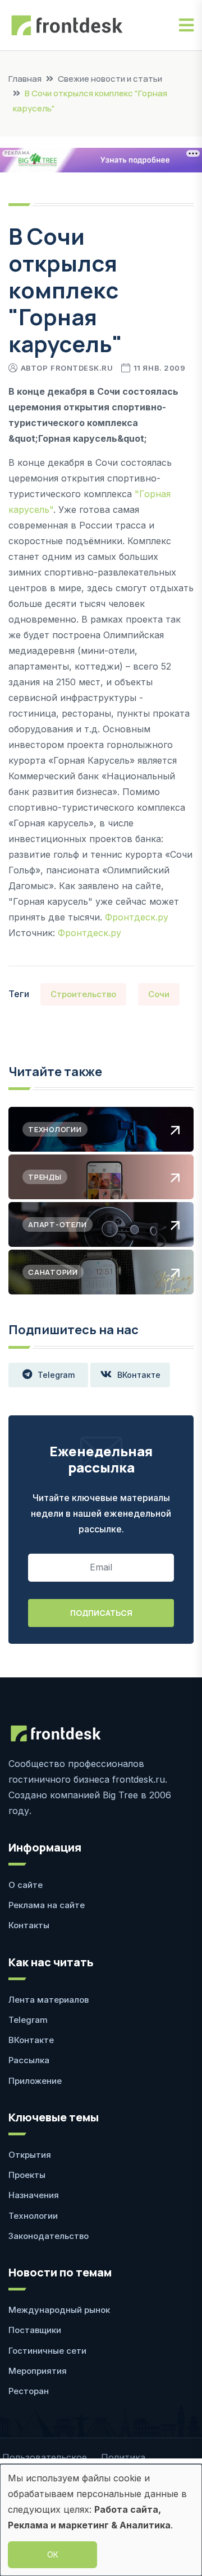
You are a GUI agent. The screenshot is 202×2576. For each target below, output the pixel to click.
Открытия (30, 2155)
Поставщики (35, 2330)
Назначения (34, 2195)
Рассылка (29, 2060)
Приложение (35, 2081)
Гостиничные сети (47, 2351)
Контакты (29, 1925)
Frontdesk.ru (82, 368)
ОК (53, 2554)
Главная (25, 79)
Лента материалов (49, 2000)
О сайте (26, 1885)
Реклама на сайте (47, 1905)
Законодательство (49, 2236)
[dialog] (101, 2520)
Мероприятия (38, 2371)
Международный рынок (59, 2310)
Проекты (27, 2175)
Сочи (159, 994)
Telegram (56, 1375)
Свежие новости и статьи (110, 79)
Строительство (83, 994)
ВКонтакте (139, 1375)
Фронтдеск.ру (137, 917)
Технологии (33, 2216)
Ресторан (29, 2391)
